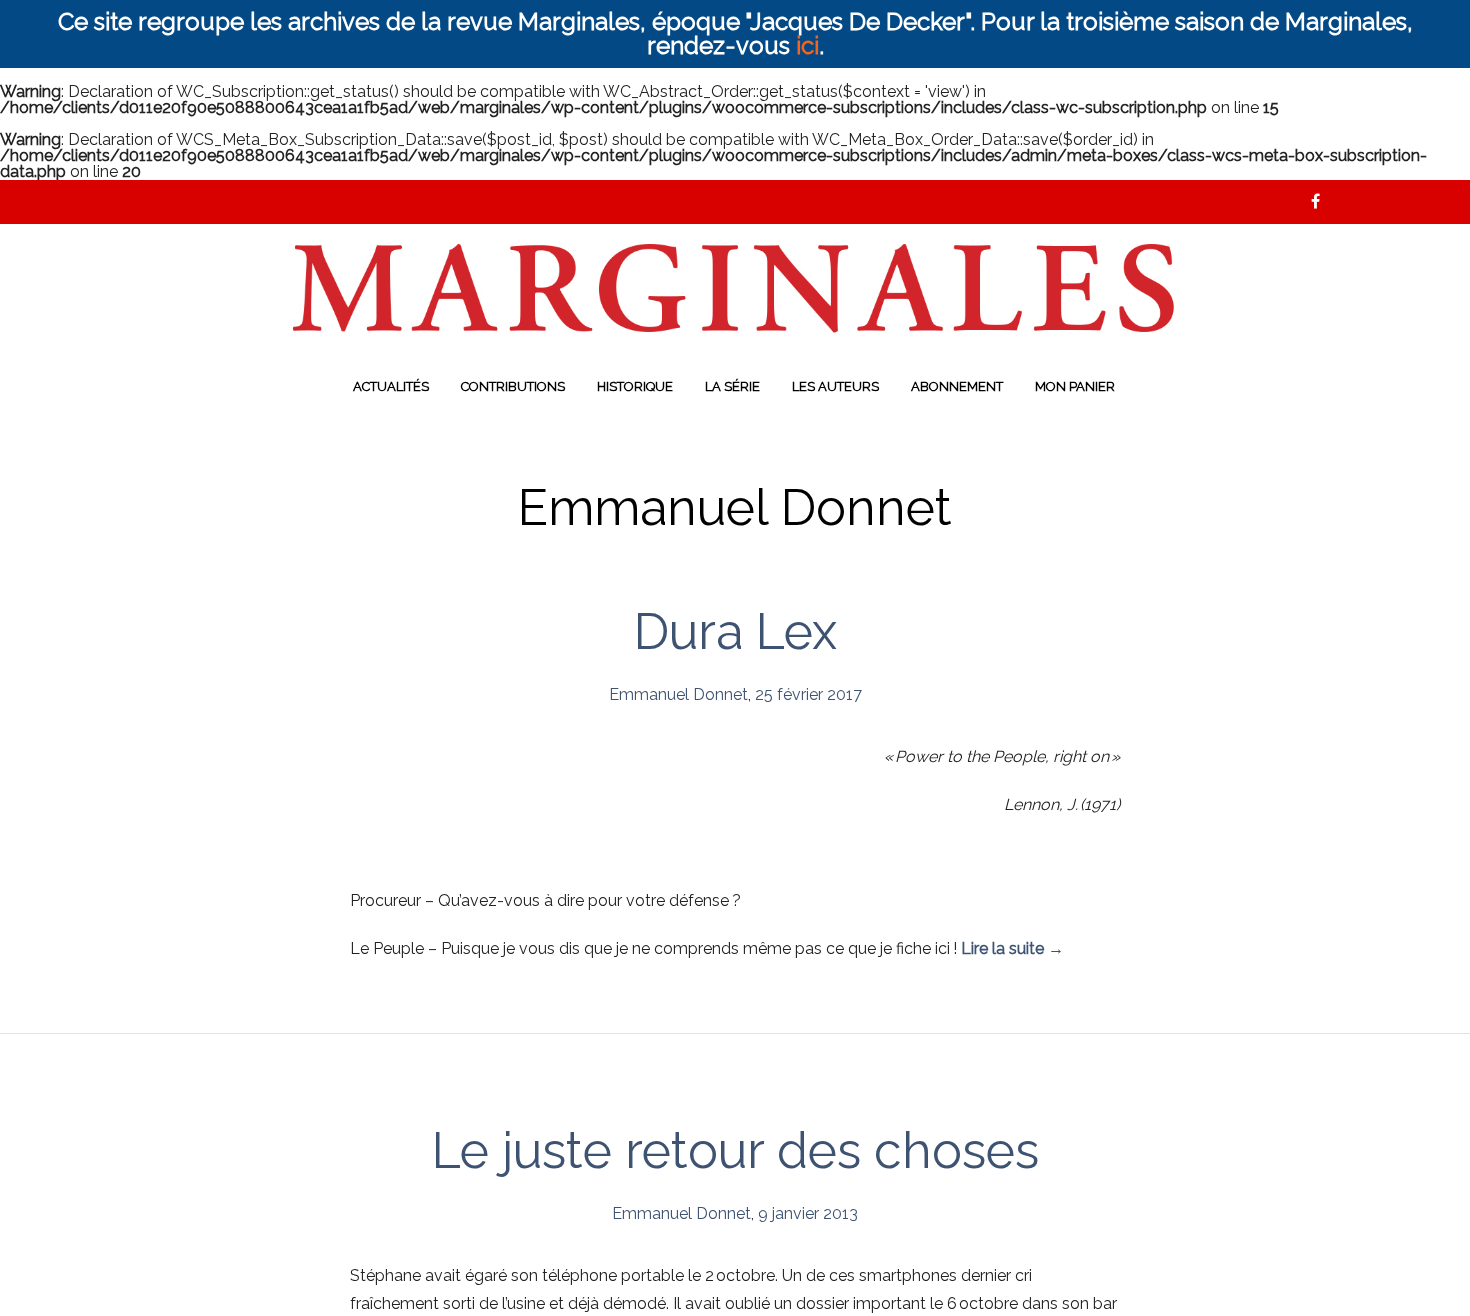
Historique (635, 386)
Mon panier (1075, 386)
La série (732, 386)
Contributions (513, 386)
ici (807, 45)
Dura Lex (735, 631)
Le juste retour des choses (735, 1150)
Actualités (391, 386)
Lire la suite (1012, 948)
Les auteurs (835, 386)
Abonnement (957, 386)
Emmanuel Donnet (678, 694)
